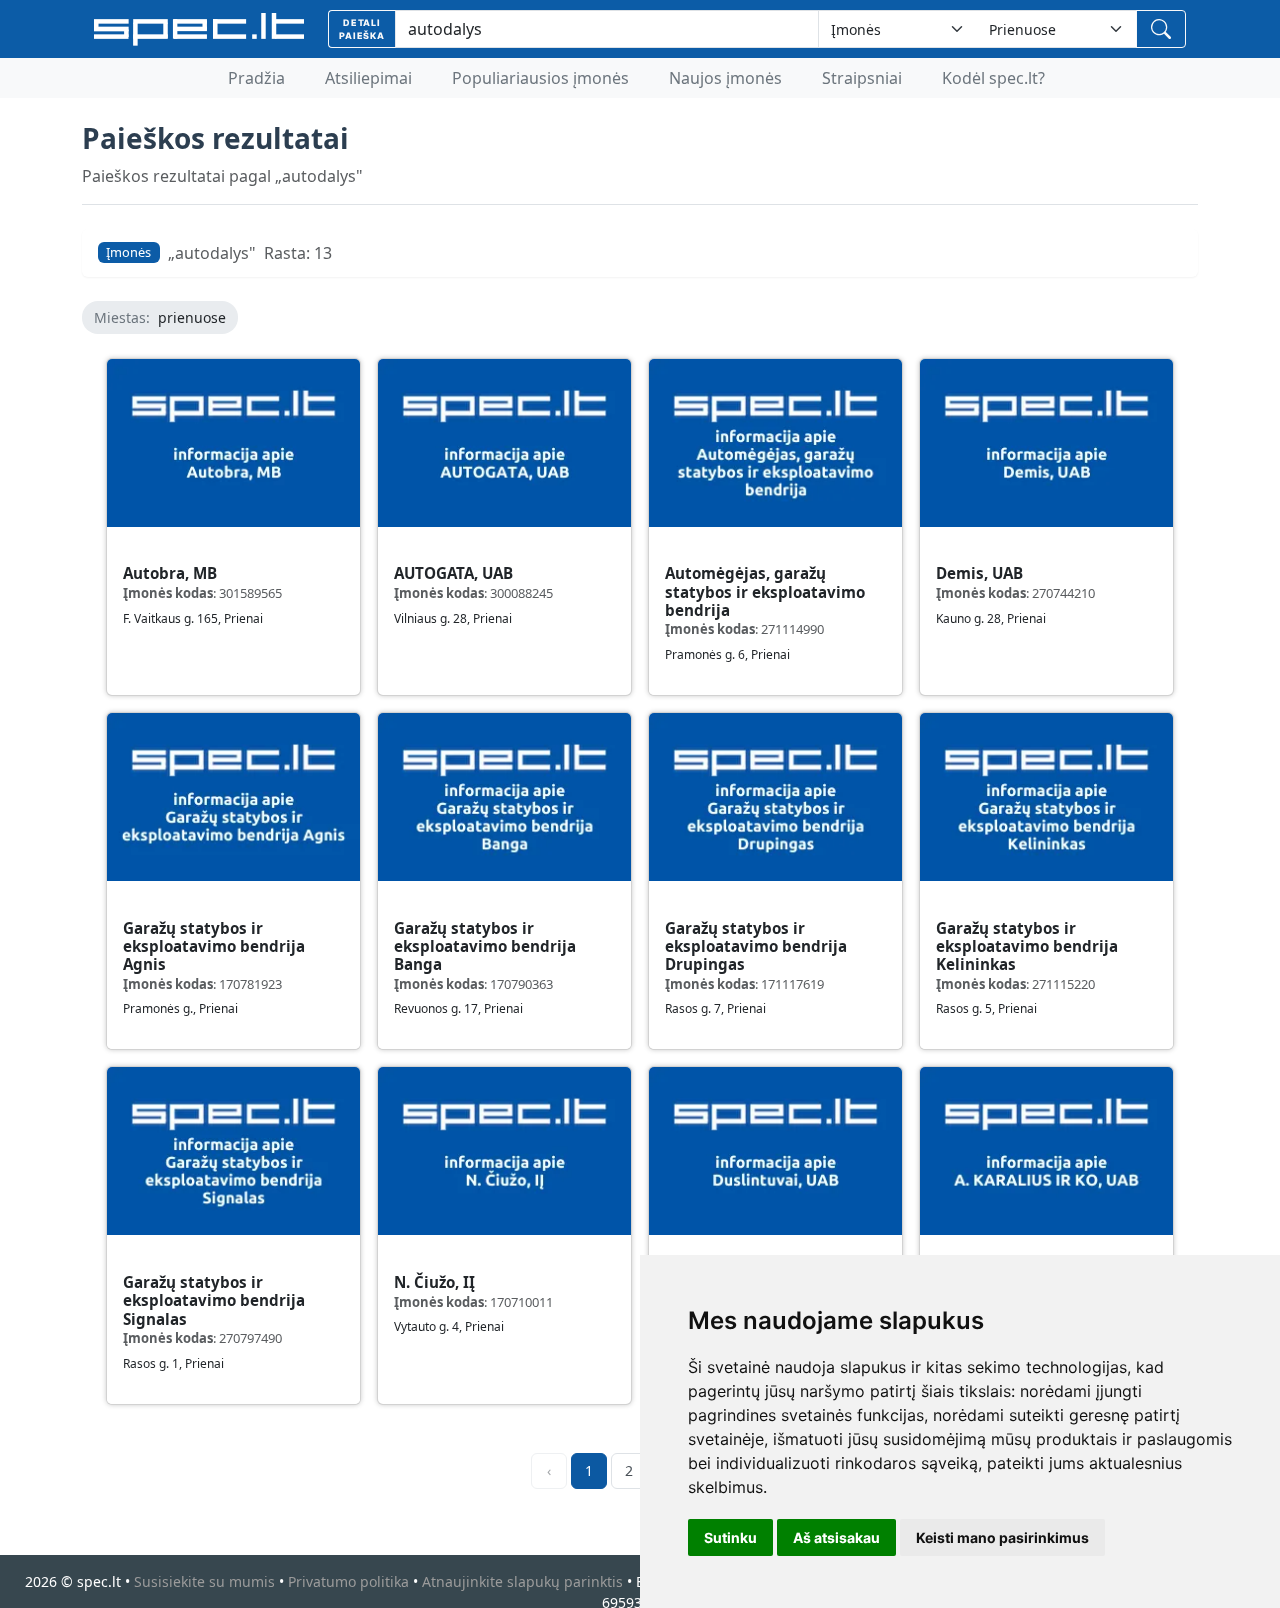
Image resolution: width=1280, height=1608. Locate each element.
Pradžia (256, 78)
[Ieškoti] (1161, 29)
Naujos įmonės (725, 78)
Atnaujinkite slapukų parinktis (522, 1581)
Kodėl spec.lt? (993, 78)
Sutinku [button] (730, 1537)
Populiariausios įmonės (540, 78)
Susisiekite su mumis (204, 1581)
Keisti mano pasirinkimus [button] (1002, 1537)
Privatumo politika (348, 1581)
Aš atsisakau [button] (836, 1537)
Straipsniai (862, 78)
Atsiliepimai (368, 78)
